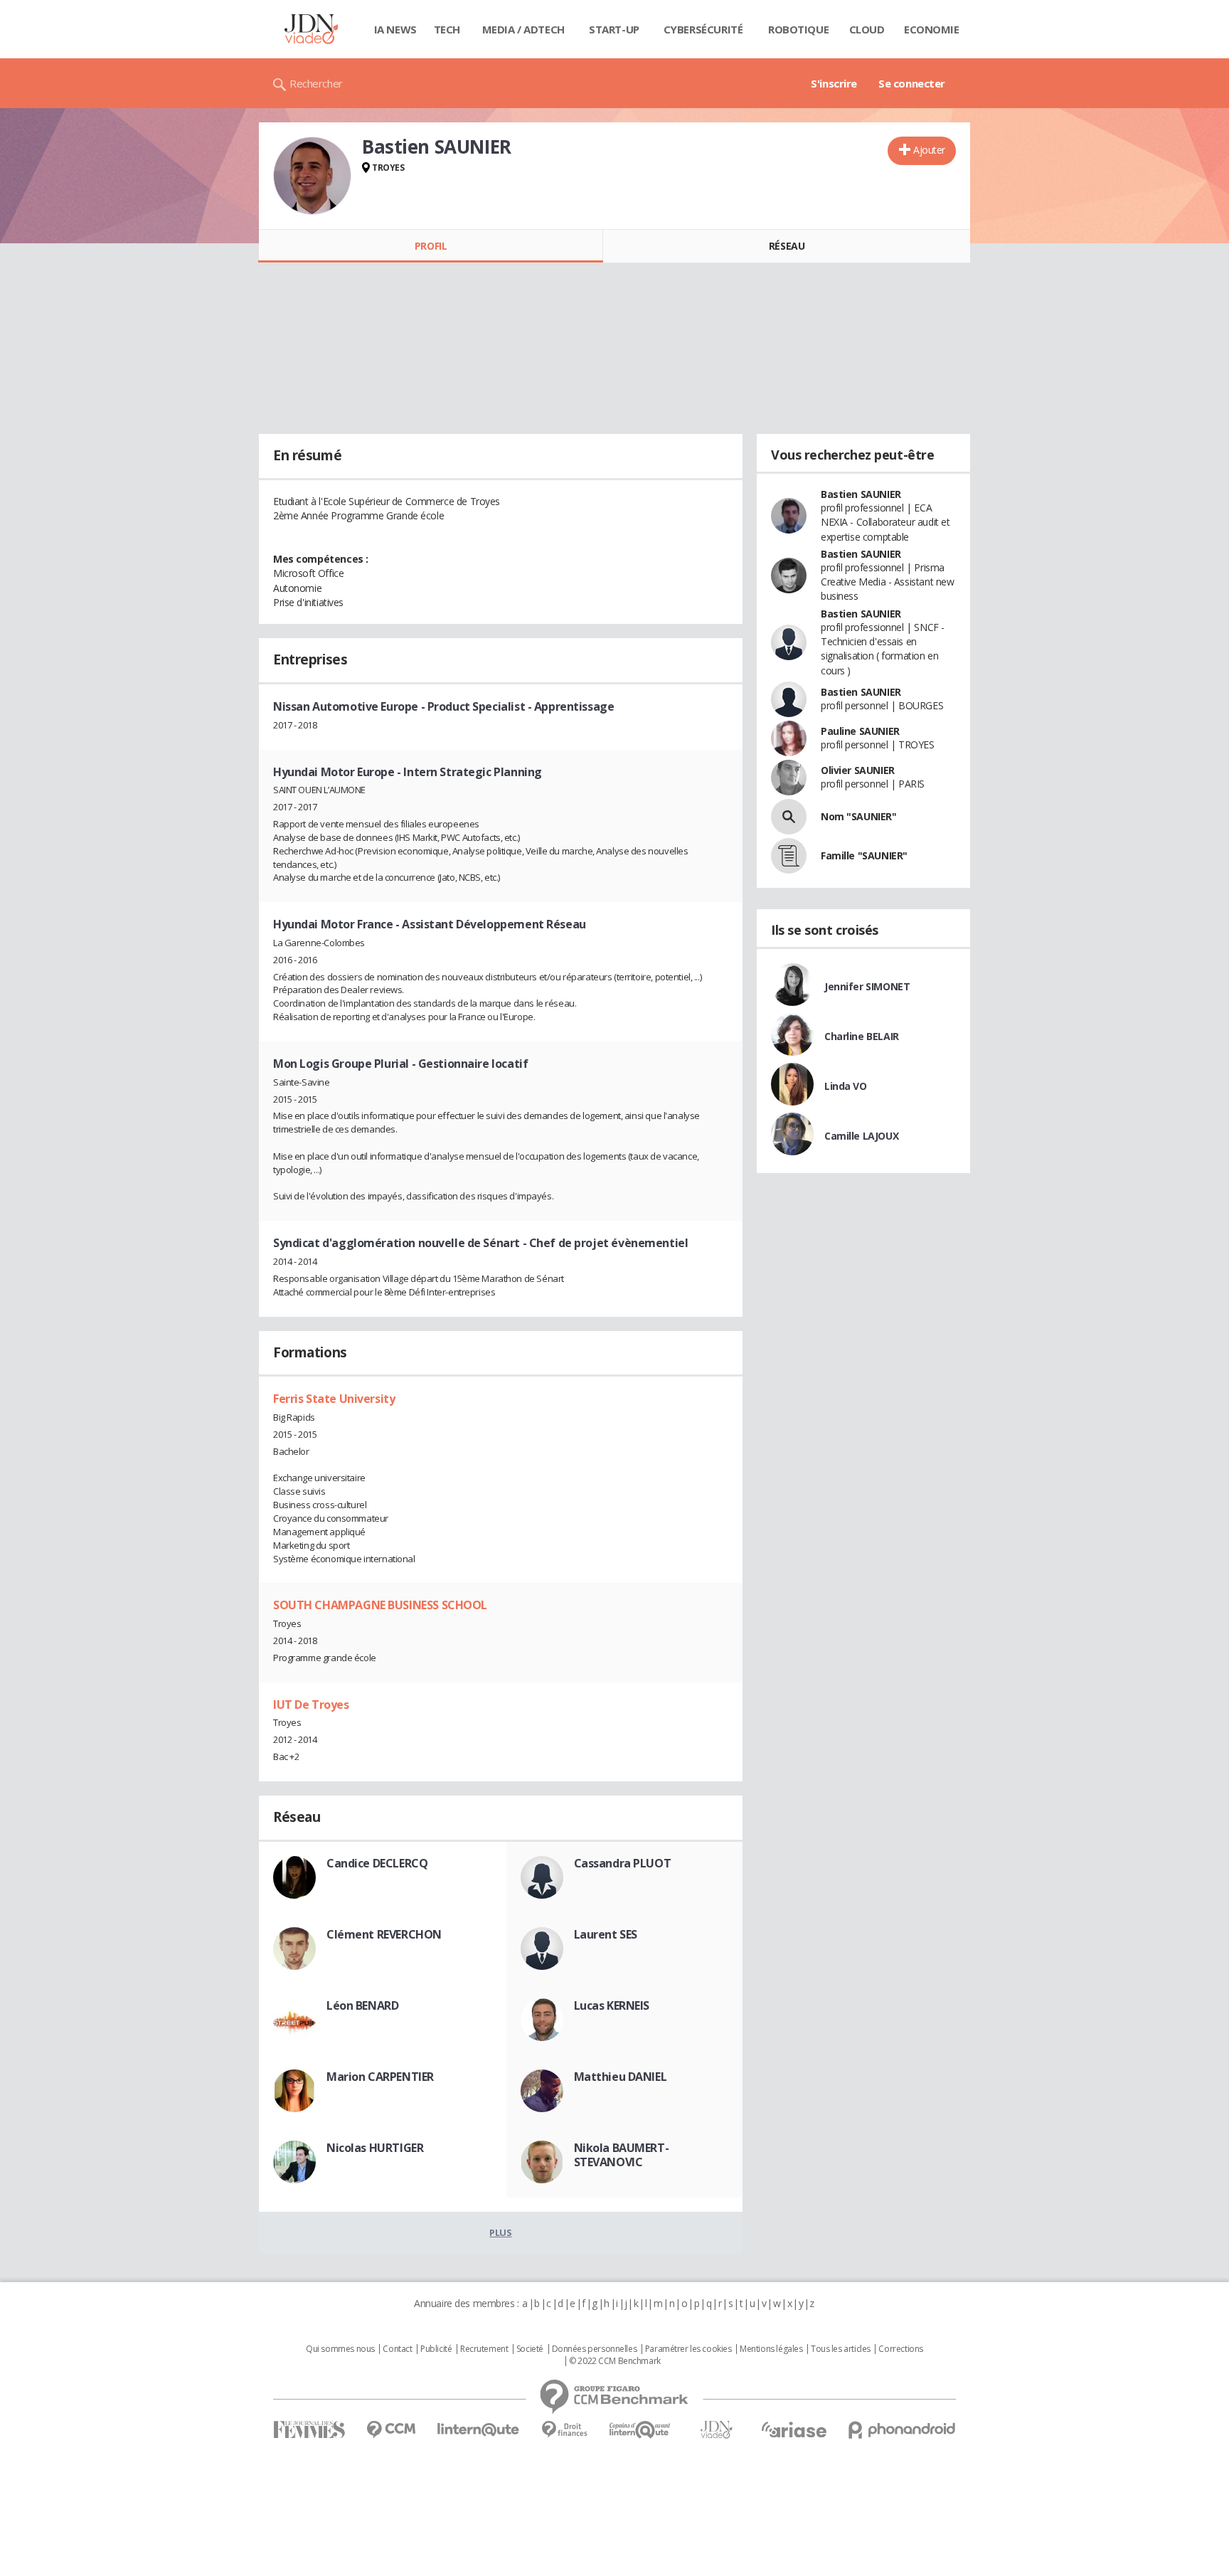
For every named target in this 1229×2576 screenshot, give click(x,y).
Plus (500, 2232)
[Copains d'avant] (640, 2430)
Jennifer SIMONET (867, 986)
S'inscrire (834, 83)
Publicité (436, 2349)
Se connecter (912, 83)
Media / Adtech (523, 29)
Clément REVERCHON (384, 1934)
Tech (447, 29)
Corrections (900, 2349)
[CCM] (391, 2430)
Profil (431, 246)
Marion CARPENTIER (380, 2077)
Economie (932, 29)
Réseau (787, 246)
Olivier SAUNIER (858, 770)
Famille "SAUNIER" (864, 855)
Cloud (867, 29)
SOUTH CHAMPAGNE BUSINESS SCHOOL (380, 1605)
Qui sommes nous (340, 2349)
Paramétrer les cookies (688, 2349)
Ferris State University (334, 1399)
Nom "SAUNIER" (859, 816)
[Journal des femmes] (309, 2430)
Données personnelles (595, 2349)
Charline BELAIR (862, 1036)
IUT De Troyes (311, 1705)
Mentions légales (771, 2349)
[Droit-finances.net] (564, 2430)
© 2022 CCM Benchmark (615, 2361)
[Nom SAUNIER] (789, 817)
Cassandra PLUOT (623, 1863)
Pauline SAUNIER (860, 731)
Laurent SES (606, 1934)
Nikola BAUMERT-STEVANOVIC (622, 2155)
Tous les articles (841, 2349)
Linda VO (846, 1086)
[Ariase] (794, 2429)
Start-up (614, 29)
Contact (397, 2349)
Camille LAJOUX (861, 1136)
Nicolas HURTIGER (375, 2148)
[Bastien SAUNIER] (312, 176)
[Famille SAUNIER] (789, 856)
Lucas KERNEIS (612, 2005)
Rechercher (316, 83)
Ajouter (929, 150)
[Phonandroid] (902, 2430)
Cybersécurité (703, 29)
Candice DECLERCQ (377, 1863)
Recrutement (484, 2349)
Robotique (798, 29)
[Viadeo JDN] (716, 2430)
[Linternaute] (479, 2430)
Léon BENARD (362, 2005)
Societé (530, 2349)
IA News (395, 29)
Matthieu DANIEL (621, 2077)
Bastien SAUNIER (861, 494)
